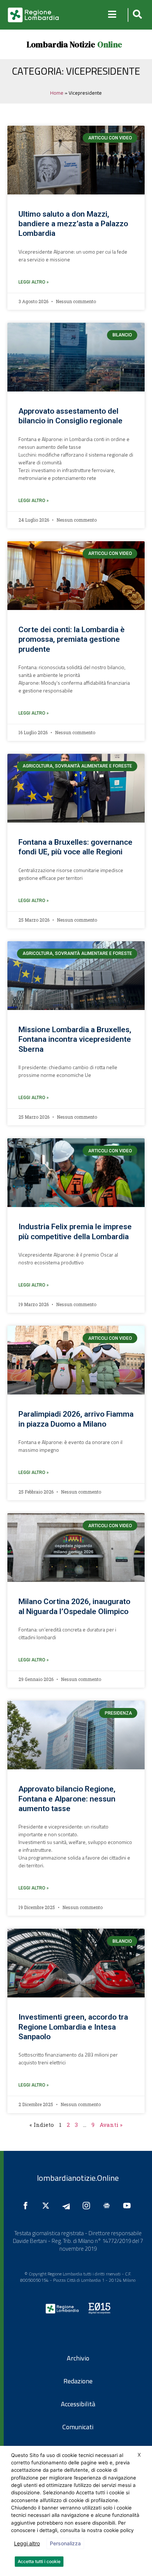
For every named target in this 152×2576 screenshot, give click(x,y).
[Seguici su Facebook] (27, 2206)
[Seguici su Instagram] (88, 2206)
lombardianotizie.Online (78, 2178)
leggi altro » (34, 282)
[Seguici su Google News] (108, 2206)
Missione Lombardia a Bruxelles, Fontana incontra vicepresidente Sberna (75, 1039)
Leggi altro (27, 2543)
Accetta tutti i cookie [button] (39, 2561)
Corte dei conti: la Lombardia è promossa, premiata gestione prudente (72, 639)
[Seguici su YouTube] (129, 2206)
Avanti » (111, 2125)
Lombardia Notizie (61, 44)
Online (110, 44)
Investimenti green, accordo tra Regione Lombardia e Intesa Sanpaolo (73, 2027)
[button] (136, 15)
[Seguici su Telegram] (68, 2206)
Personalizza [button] (65, 2543)
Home (57, 93)
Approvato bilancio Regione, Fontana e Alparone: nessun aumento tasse (67, 1799)
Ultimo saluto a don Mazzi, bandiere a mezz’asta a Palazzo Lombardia (73, 224)
